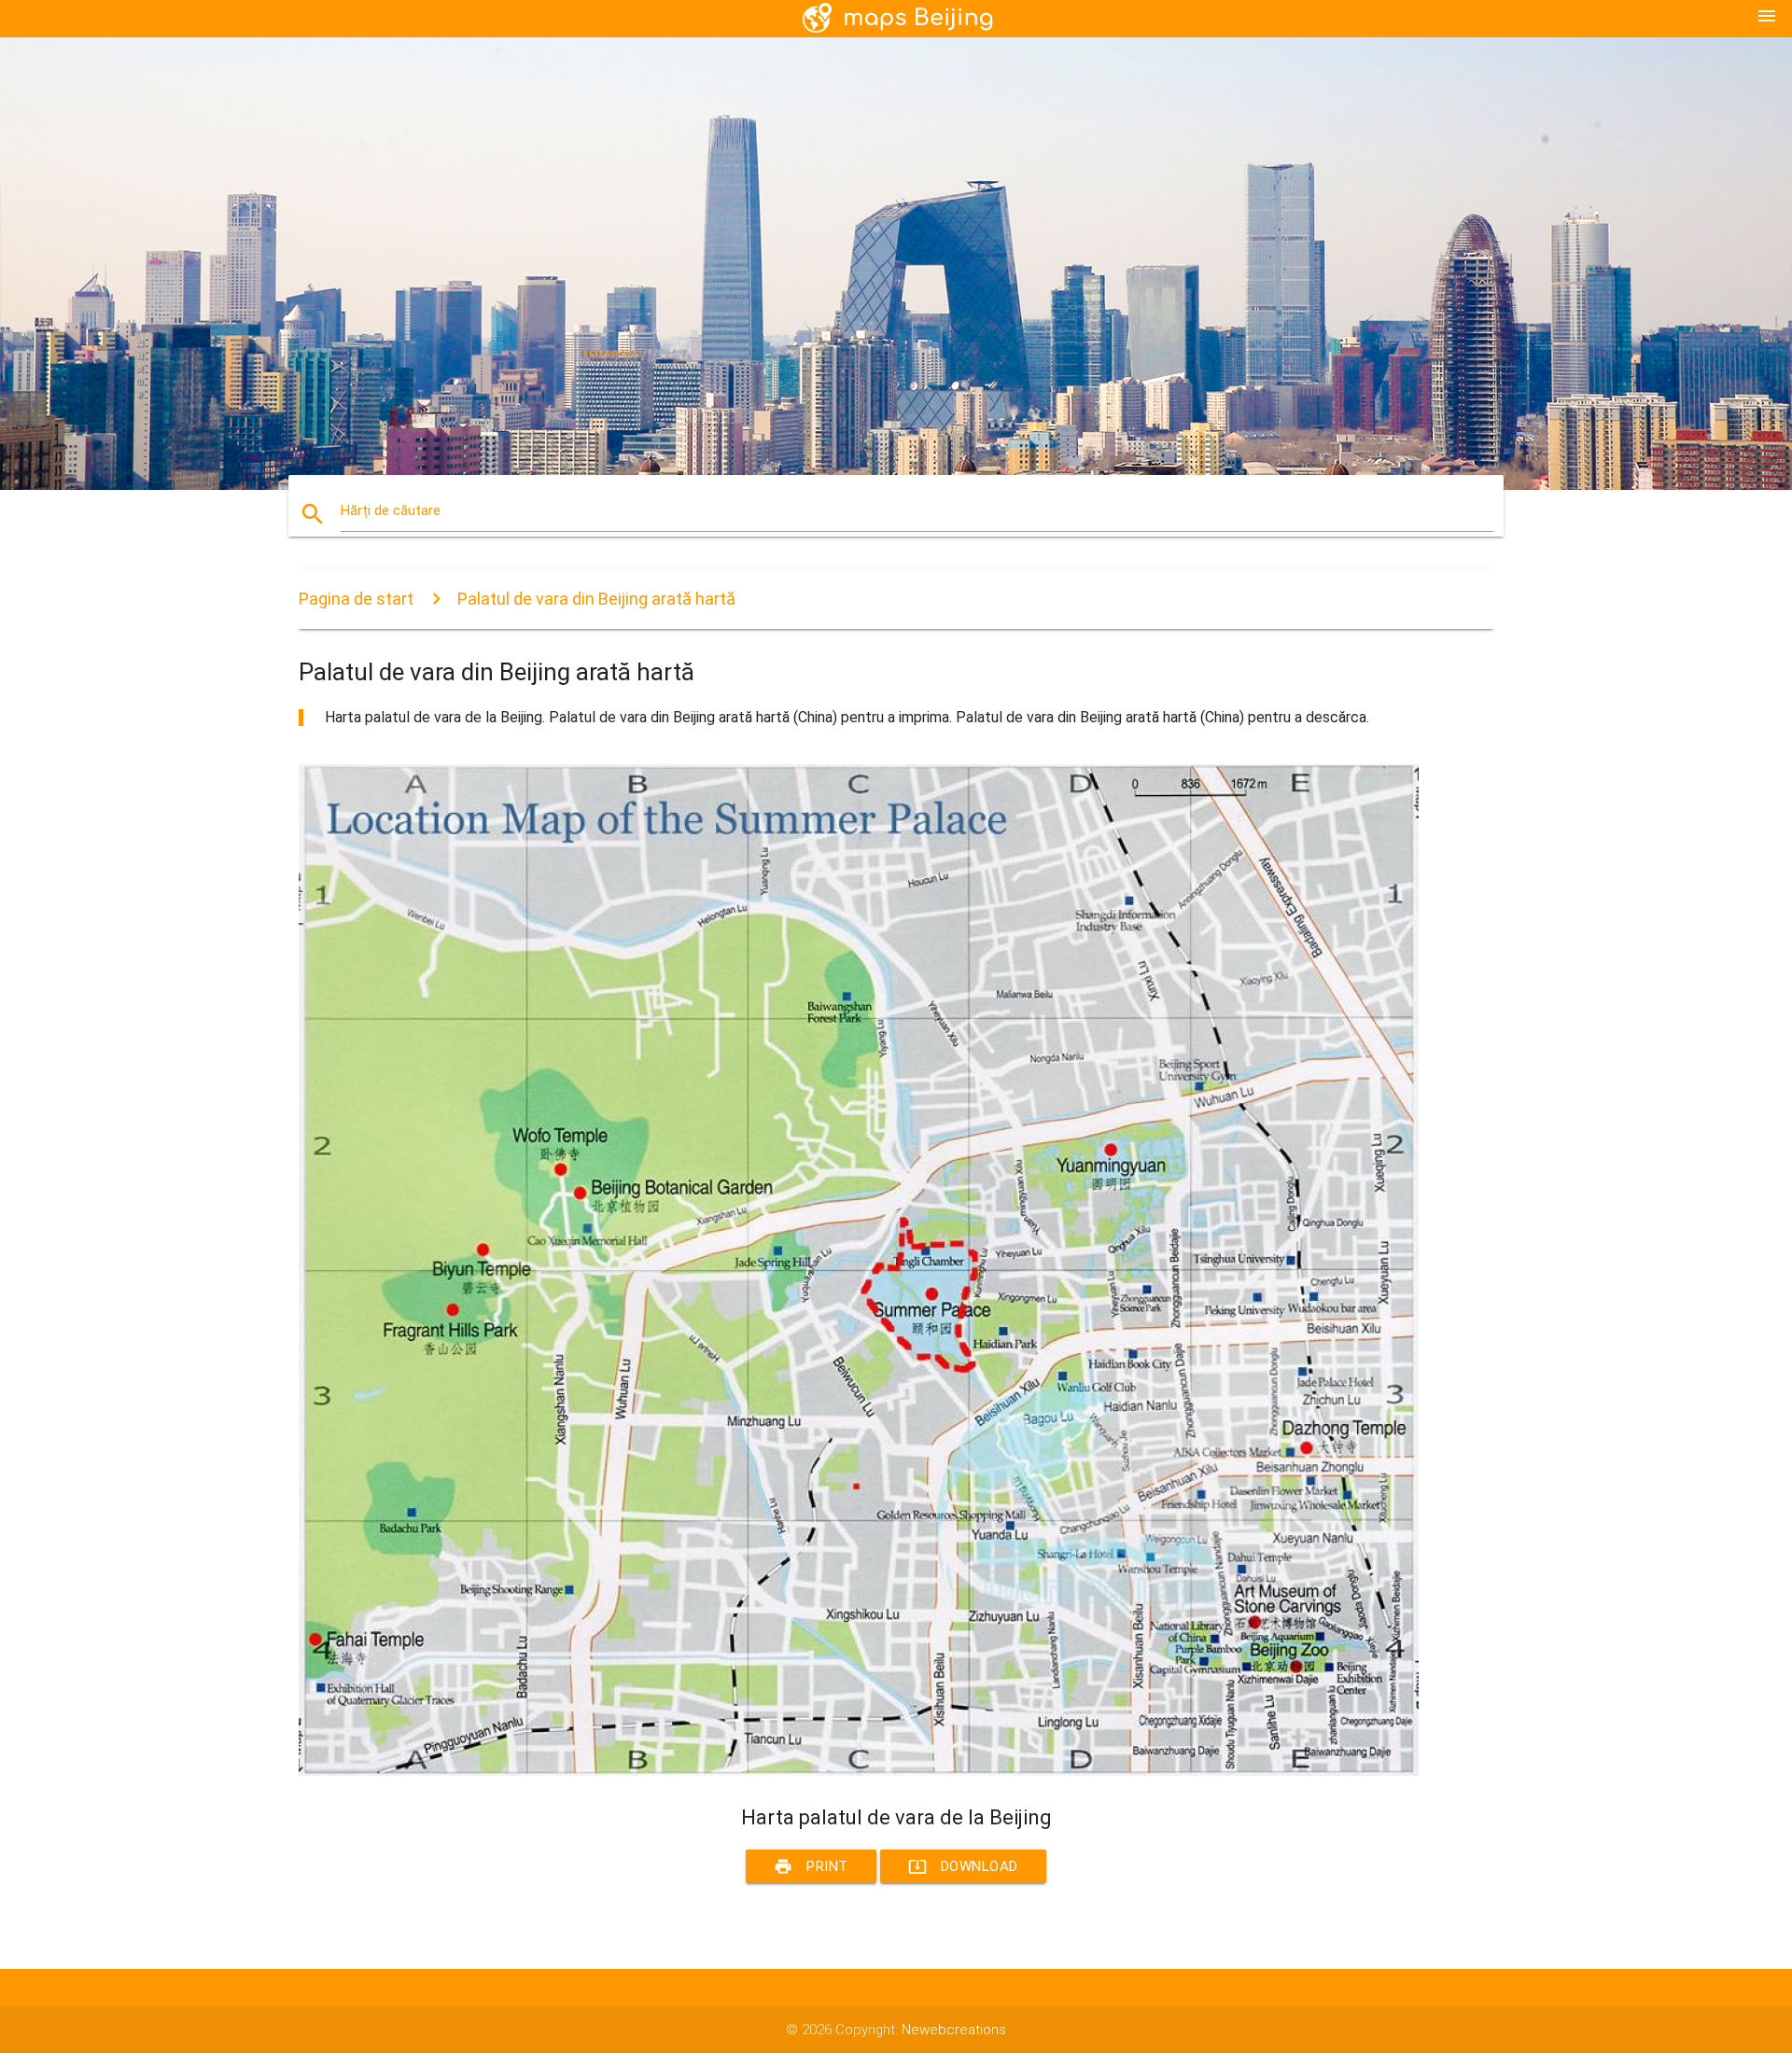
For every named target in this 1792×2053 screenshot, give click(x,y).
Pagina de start (356, 599)
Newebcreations (954, 2030)
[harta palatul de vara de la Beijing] (859, 1771)
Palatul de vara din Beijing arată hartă (596, 599)
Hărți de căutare (391, 510)
